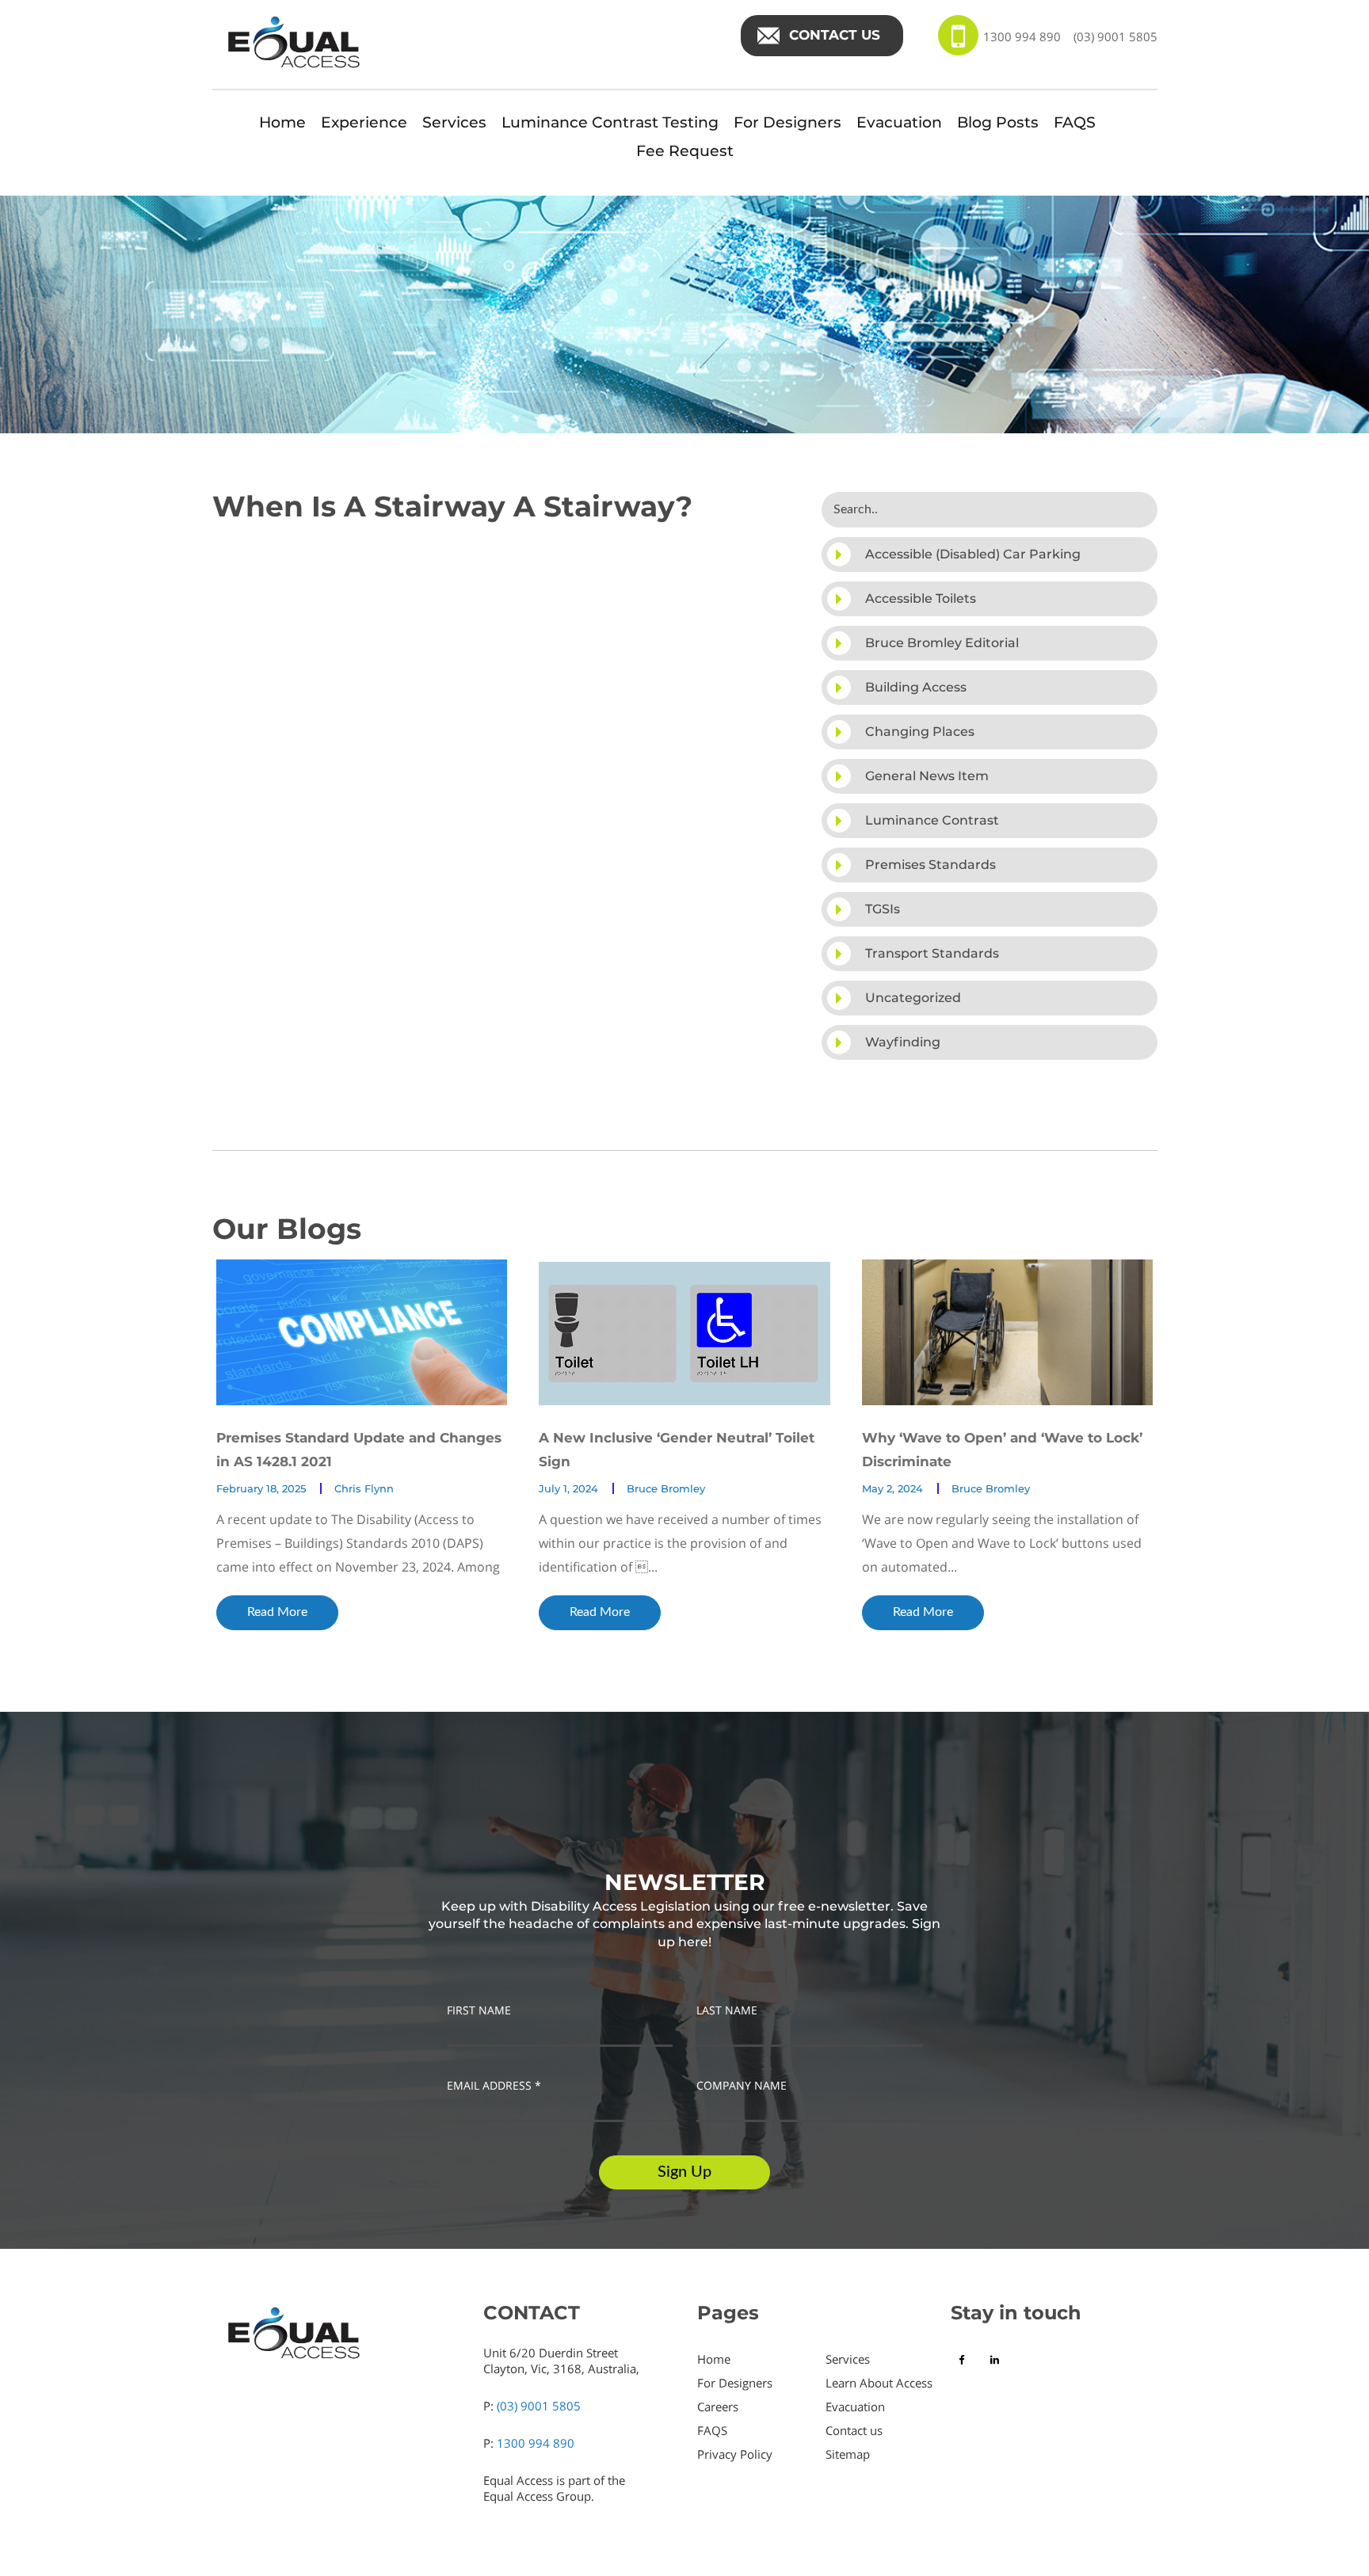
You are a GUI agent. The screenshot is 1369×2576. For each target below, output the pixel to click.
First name (479, 2010)
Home (282, 122)
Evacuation (899, 122)
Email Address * (494, 2086)
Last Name (727, 2010)
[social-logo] (965, 2360)
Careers (718, 2406)
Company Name (742, 2086)
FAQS (1075, 122)
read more (277, 1612)
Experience (364, 122)
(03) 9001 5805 (1115, 36)
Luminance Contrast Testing (610, 122)
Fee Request (685, 151)
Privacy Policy (735, 2454)
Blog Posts (998, 122)
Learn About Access (879, 2383)
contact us (835, 35)
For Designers (787, 122)
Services (454, 122)
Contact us (854, 2430)
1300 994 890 (1022, 36)
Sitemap (848, 2454)
